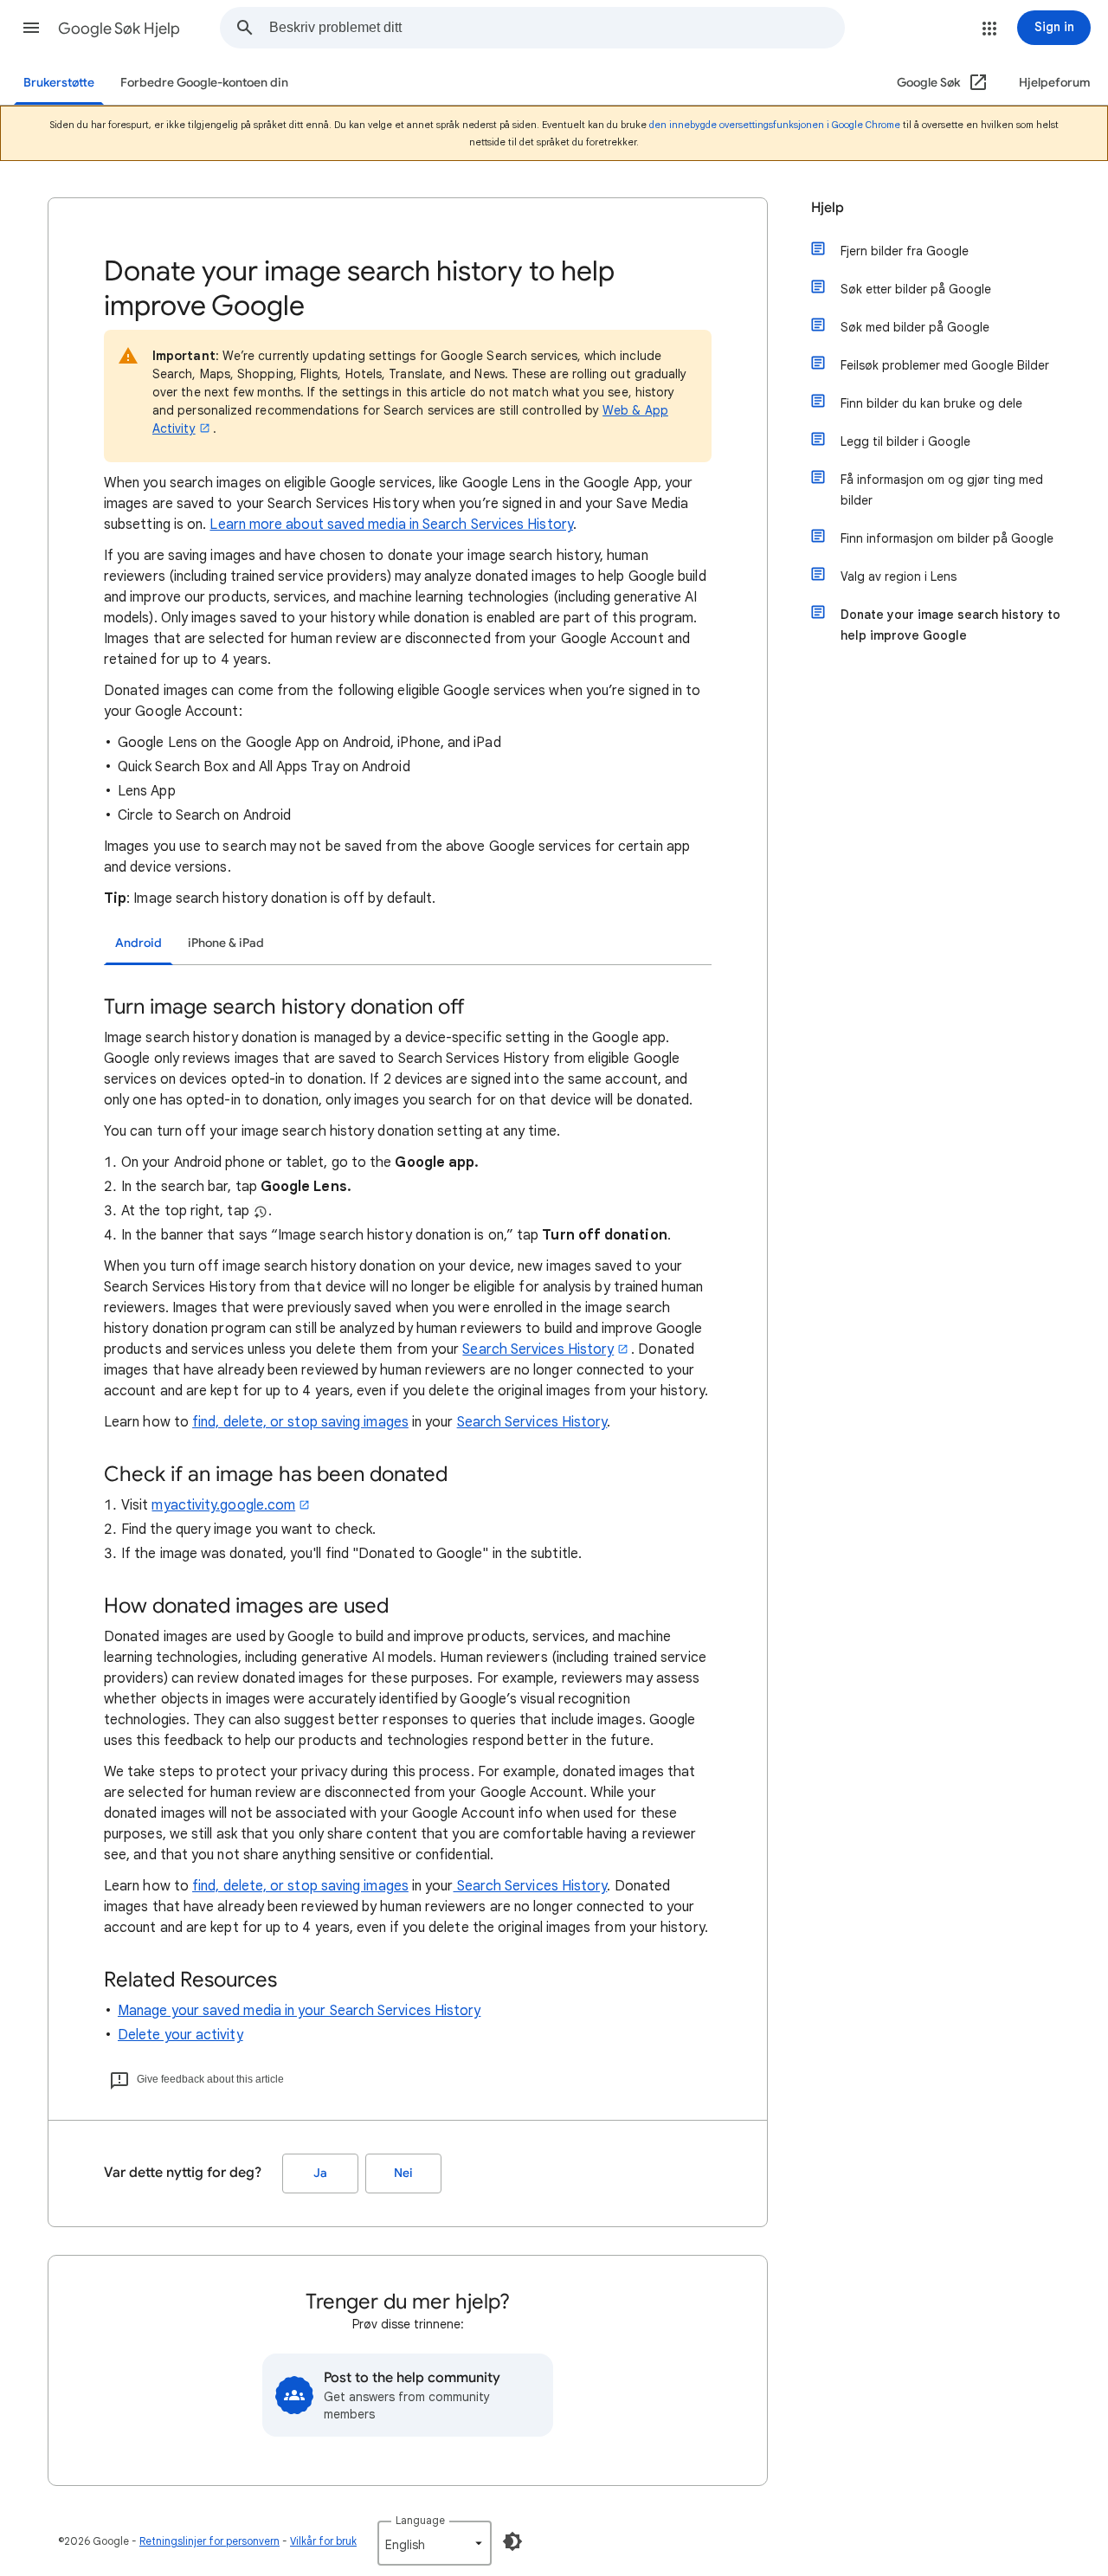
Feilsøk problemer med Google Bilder (945, 365)
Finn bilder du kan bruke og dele (931, 403)
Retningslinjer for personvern (209, 2541)
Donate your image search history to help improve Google (950, 625)
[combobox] (557, 28)
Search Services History (538, 1349)
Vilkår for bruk (323, 2541)
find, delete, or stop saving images (300, 1422)
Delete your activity (180, 2035)
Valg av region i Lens (899, 576)
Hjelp (828, 208)
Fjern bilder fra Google (905, 251)
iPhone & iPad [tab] (226, 943)
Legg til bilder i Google (905, 441)
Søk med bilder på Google (915, 327)
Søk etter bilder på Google (916, 289)
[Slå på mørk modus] (512, 2541)
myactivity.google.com (223, 1505)
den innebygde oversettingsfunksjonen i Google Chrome (775, 125)
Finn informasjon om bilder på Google (947, 538)
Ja (320, 2173)
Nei (403, 2173)
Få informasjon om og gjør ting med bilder (942, 490)
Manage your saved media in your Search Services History (299, 2011)
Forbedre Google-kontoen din (204, 83)
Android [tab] (138, 943)
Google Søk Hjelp (119, 29)
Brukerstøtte (59, 83)
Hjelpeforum (1055, 83)
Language (420, 2520)
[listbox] (435, 2543)
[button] (31, 28)
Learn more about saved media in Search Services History (391, 525)
